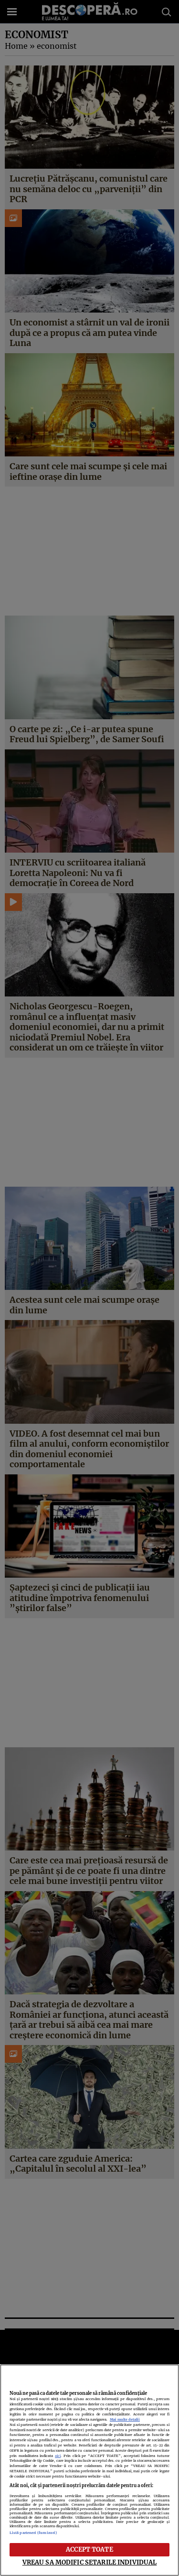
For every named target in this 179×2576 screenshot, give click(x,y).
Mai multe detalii (125, 2419)
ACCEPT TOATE (89, 2549)
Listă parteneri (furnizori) (33, 2533)
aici (58, 2456)
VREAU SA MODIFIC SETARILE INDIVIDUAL (90, 2562)
